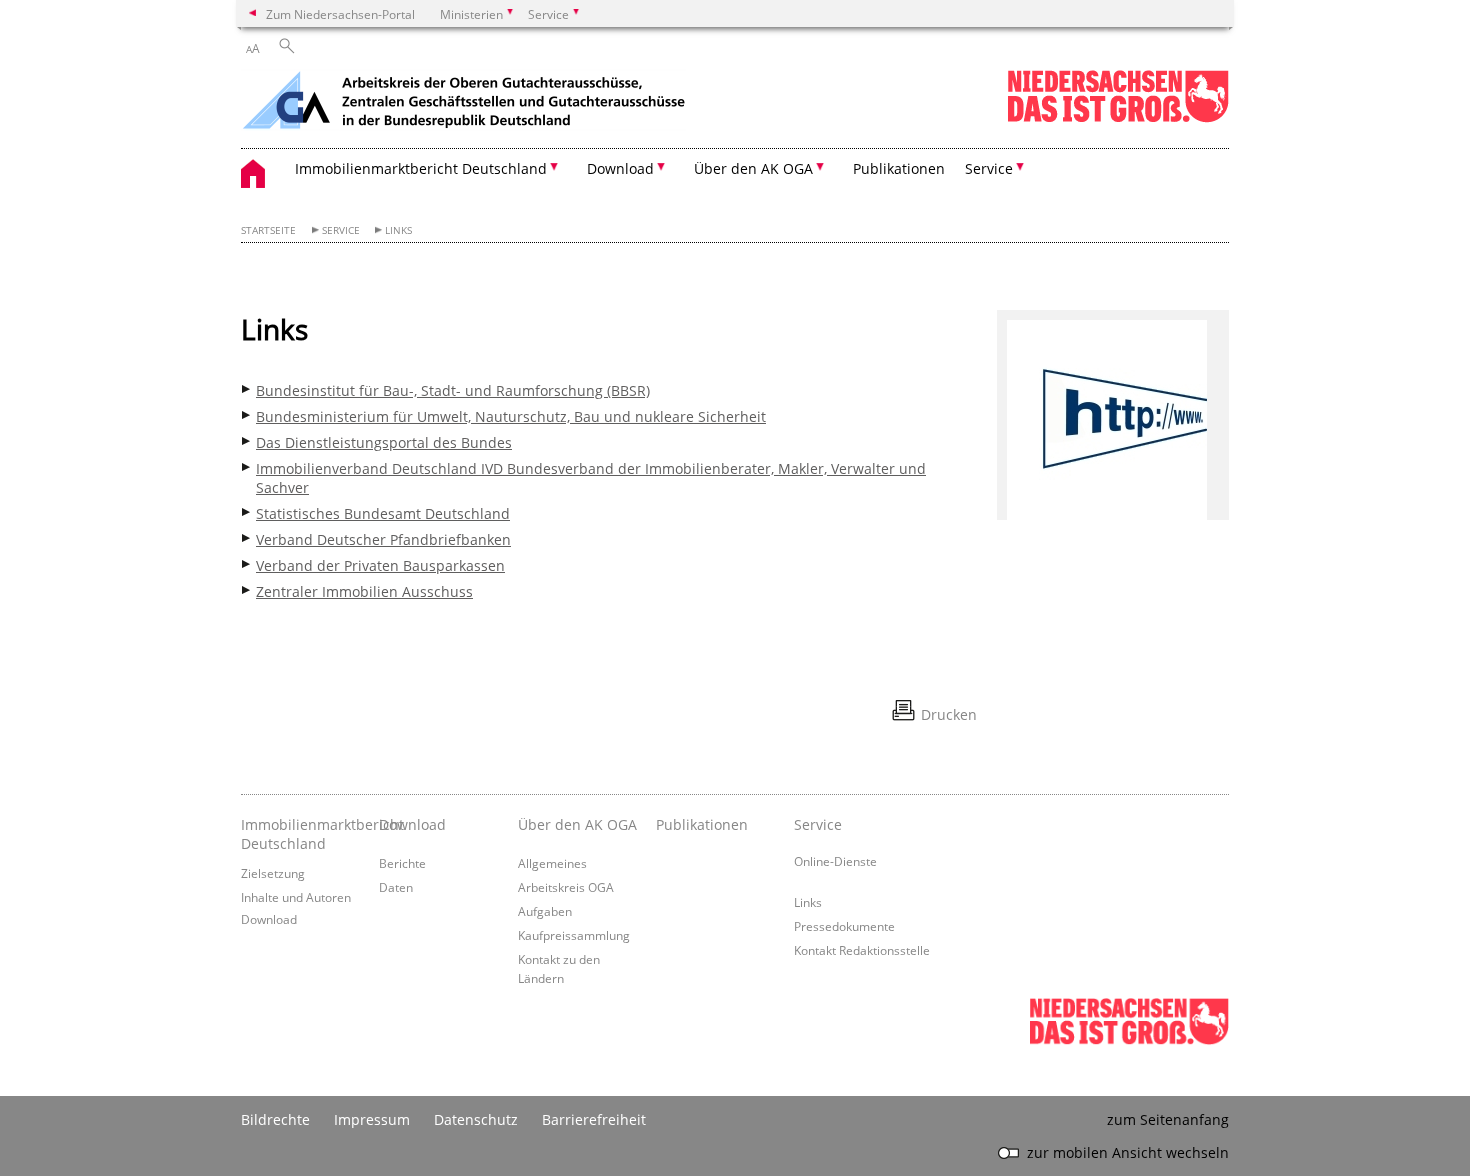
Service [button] (989, 168)
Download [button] (620, 168)
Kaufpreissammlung (574, 935)
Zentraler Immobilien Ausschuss (364, 591)
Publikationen (899, 168)
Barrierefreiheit (594, 1119)
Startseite (268, 230)
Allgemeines (552, 863)
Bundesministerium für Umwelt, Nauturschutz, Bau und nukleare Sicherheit (511, 416)
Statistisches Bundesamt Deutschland (383, 513)
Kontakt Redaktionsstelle (862, 950)
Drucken (949, 714)
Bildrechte (275, 1119)
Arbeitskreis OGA (566, 887)
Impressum (372, 1119)
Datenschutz (476, 1119)
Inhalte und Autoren (296, 897)
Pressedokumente (844, 926)
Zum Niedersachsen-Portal (340, 14)
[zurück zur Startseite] (463, 102)
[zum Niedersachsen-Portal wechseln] (1118, 118)
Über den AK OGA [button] (753, 168)
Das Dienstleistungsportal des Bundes (384, 442)
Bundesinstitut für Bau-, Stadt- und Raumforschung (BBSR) (453, 390)
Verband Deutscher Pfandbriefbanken (383, 539)
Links (398, 230)
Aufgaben (545, 911)
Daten (396, 887)
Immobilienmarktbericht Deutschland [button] (421, 168)
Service (341, 230)
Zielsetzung (273, 873)
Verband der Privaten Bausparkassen (380, 565)
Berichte (402, 863)
